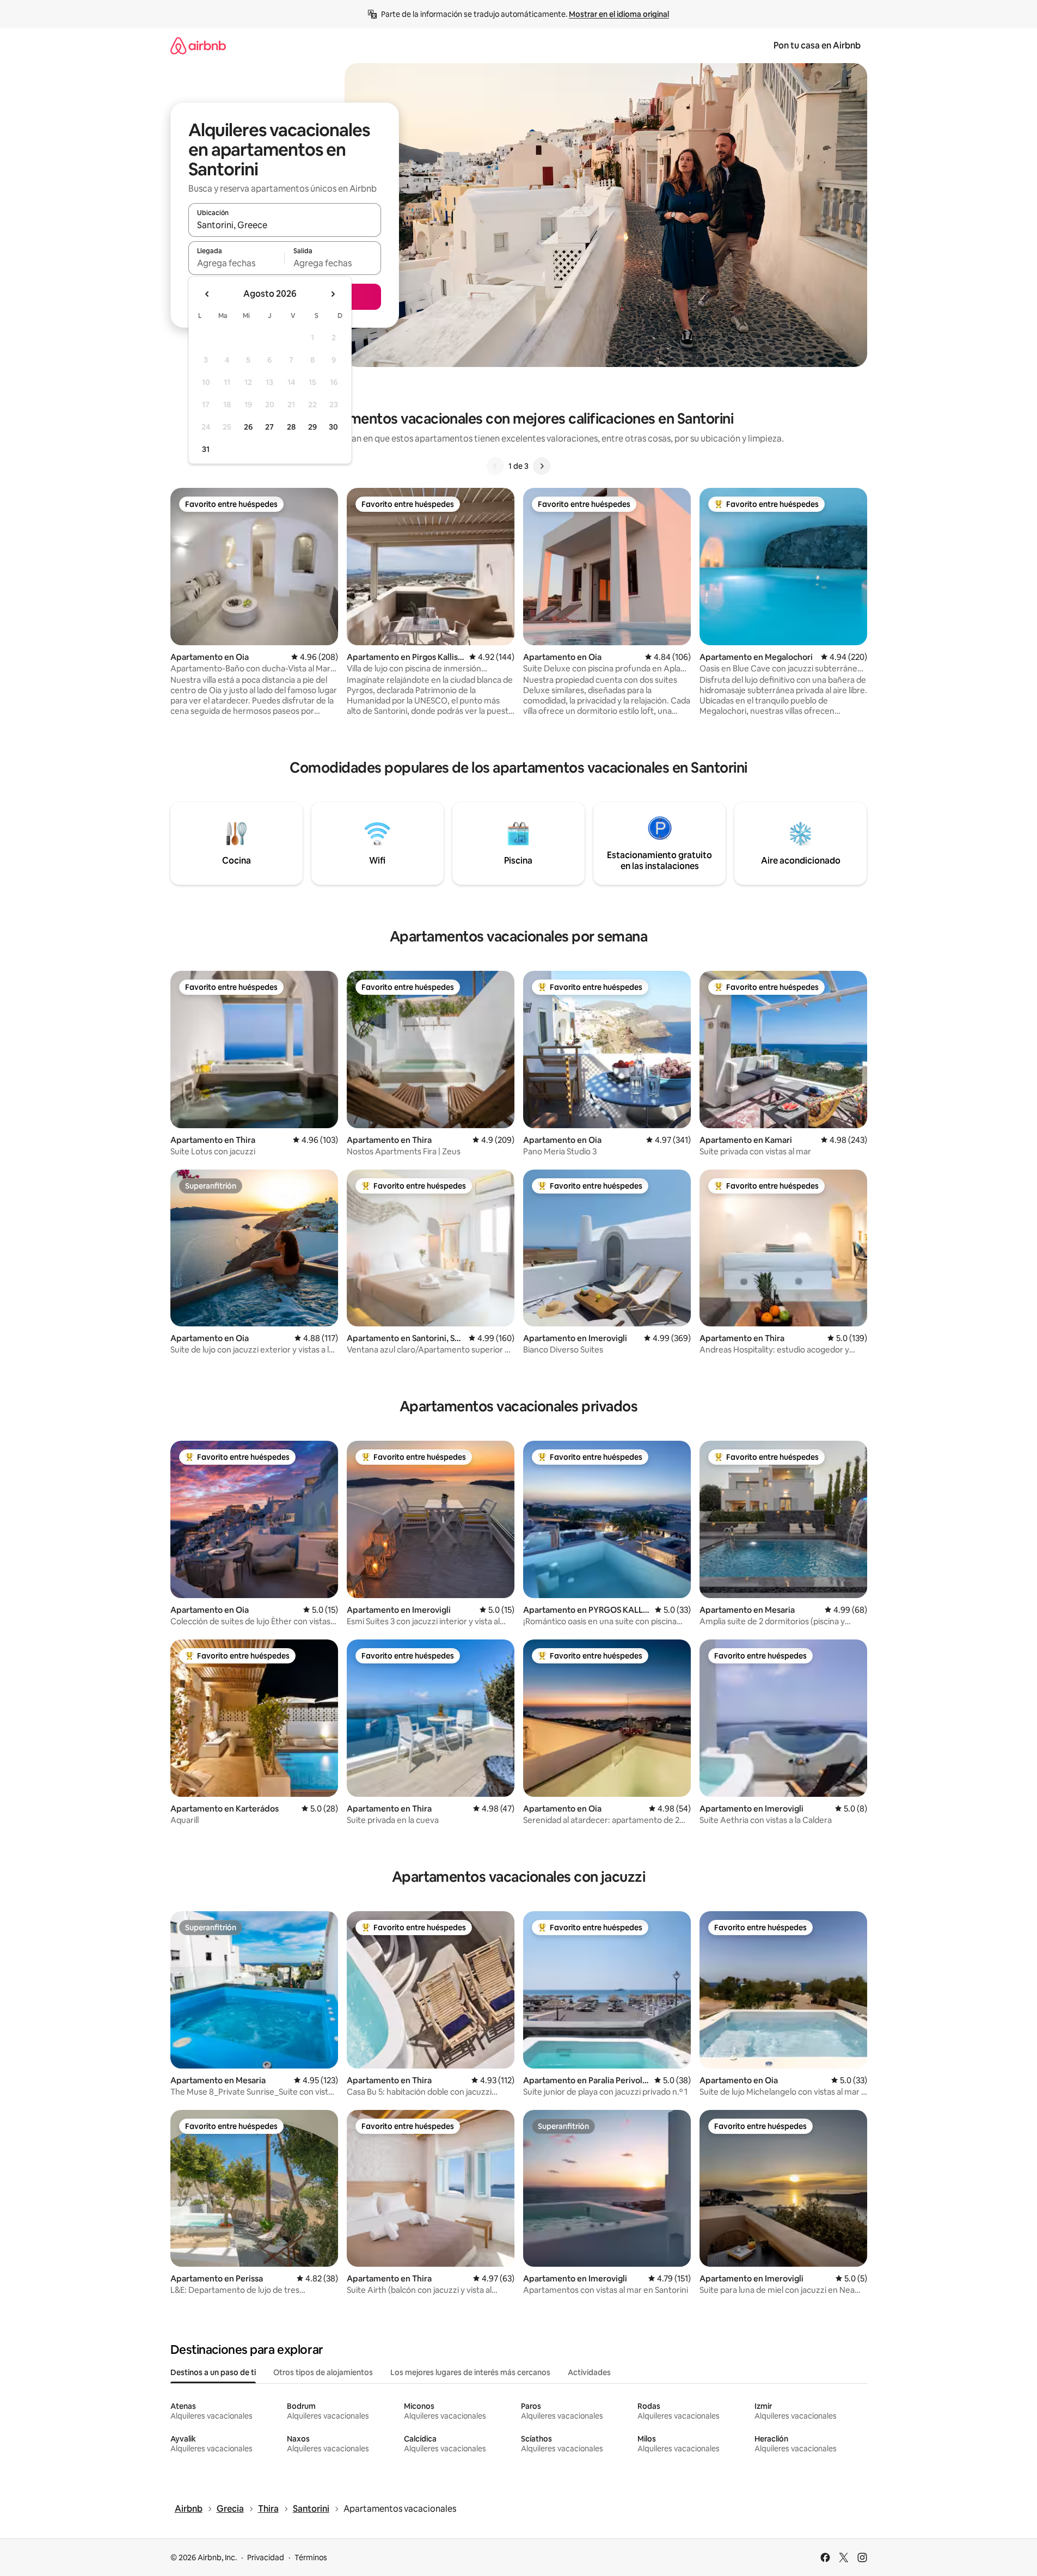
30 (333, 427)
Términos (311, 2557)
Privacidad (266, 2557)
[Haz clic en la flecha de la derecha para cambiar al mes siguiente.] (333, 294)
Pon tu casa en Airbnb (817, 45)
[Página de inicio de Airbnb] (198, 45)
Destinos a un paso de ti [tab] (213, 2372)
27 (269, 427)
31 (206, 449)
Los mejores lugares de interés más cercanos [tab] (470, 2372)
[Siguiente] (542, 466)
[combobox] (285, 225)
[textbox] (237, 263)
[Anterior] (495, 466)
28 (291, 427)
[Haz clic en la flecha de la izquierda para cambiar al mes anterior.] (207, 294)
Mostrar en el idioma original (619, 14)
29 (312, 427)
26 (248, 427)
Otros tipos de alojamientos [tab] (323, 2372)
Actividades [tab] (589, 2372)
